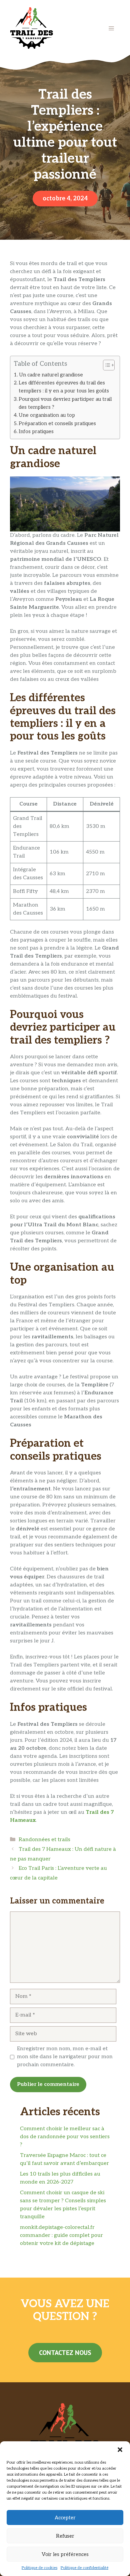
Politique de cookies (39, 2568)
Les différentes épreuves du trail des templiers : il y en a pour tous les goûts (64, 387)
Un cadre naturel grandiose (51, 375)
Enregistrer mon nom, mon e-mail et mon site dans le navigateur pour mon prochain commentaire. (65, 2057)
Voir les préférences (65, 2554)
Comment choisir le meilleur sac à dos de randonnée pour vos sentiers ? (65, 2137)
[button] (120, 2450)
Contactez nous (65, 2353)
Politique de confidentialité (84, 2568)
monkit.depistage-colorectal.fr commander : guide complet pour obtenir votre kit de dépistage (61, 2235)
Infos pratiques (36, 431)
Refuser (65, 2536)
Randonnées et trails (44, 1840)
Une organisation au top (47, 415)
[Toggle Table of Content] (105, 365)
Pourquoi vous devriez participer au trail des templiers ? (65, 403)
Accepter (65, 2518)
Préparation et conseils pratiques (57, 423)
